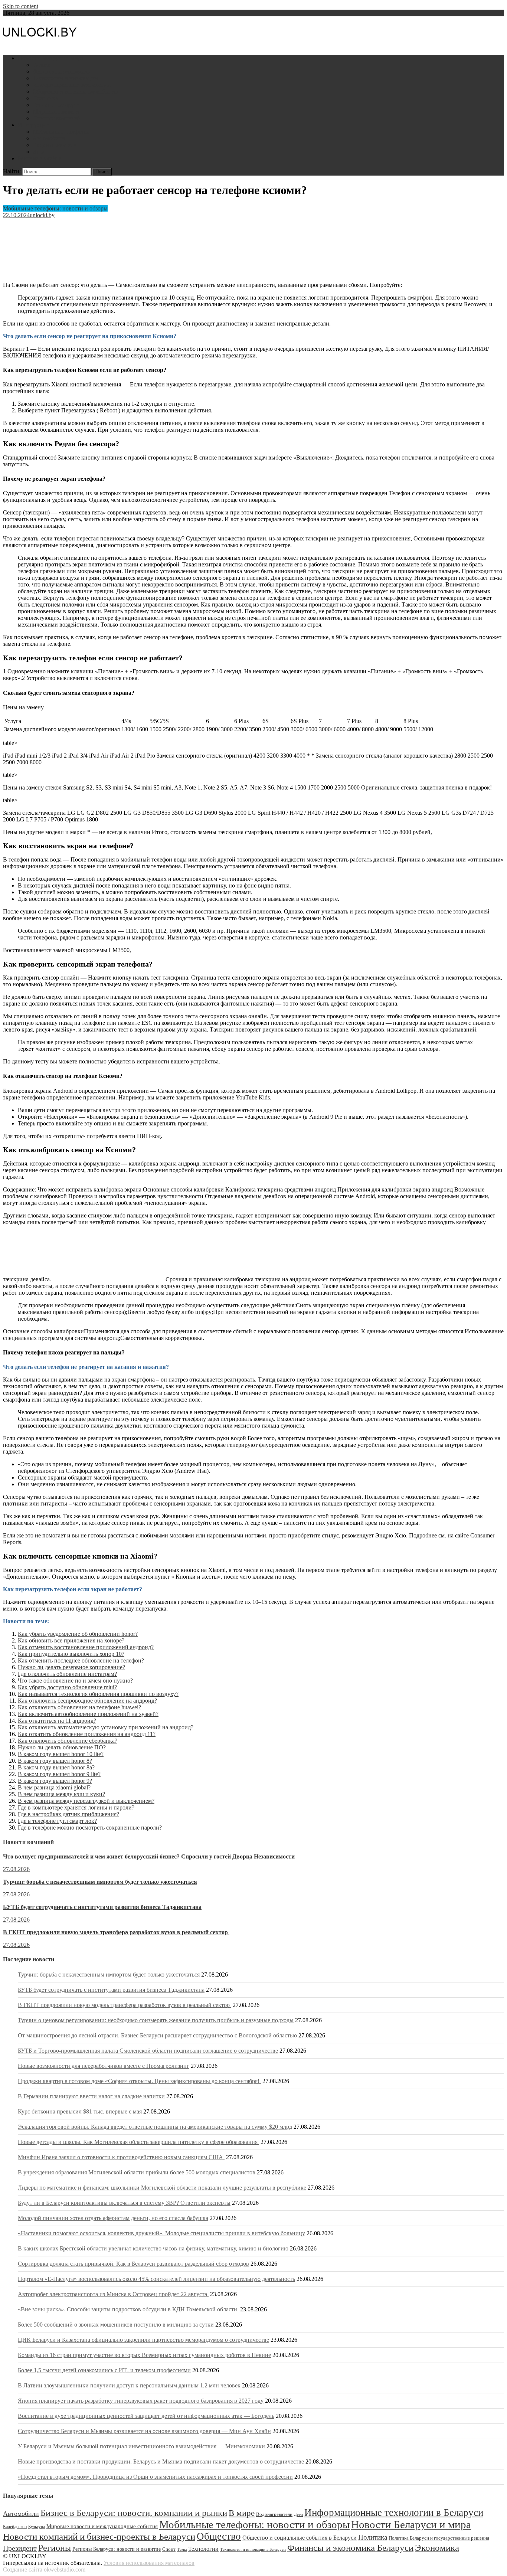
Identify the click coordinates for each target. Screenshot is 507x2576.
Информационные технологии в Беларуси (394, 2513)
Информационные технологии (72, 85)
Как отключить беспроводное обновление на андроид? (87, 1701)
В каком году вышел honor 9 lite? (59, 1774)
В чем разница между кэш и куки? (61, 1794)
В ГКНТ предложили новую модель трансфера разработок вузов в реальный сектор (116, 1932)
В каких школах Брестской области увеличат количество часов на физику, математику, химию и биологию (153, 2248)
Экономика (437, 2548)
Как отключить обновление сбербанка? (68, 1741)
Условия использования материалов (149, 2563)
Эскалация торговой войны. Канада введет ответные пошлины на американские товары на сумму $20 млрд (155, 2127)
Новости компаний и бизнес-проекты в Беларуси (99, 2536)
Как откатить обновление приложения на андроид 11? (87, 1734)
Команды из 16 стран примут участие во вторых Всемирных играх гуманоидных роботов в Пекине (144, 2355)
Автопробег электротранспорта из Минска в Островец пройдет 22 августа (113, 2294)
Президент (20, 2548)
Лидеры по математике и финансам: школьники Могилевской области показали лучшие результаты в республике (162, 2188)
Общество (219, 2536)
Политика (45, 98)
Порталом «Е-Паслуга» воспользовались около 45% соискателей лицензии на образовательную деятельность (156, 2279)
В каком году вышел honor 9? (55, 1781)
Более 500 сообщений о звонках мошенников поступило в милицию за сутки (116, 2325)
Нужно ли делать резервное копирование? (71, 1667)
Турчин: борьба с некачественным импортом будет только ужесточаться (100, 1882)
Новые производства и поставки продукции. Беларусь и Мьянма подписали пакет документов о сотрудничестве (161, 2461)
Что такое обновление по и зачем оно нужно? (75, 1681)
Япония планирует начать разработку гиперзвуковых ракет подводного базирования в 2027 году (141, 2401)
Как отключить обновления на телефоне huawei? (79, 1707)
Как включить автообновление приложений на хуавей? (88, 1714)
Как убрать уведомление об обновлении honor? (78, 1634)
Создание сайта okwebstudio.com (44, 2570)
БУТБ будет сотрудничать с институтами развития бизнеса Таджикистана (102, 1907)
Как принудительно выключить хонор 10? (71, 1654)
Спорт (169, 2549)
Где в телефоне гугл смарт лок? (57, 1821)
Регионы (55, 2548)
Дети (39, 152)
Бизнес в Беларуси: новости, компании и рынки (134, 2513)
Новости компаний (57, 118)
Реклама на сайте (40, 158)
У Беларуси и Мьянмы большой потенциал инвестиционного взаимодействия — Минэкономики (141, 2446)
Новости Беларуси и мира (51, 58)
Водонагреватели (55, 145)
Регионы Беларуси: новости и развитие (117, 2549)
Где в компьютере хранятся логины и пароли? (76, 1807)
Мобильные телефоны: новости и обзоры (55, 208)
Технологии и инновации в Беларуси (253, 2549)
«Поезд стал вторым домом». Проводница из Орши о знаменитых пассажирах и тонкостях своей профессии (155, 2477)
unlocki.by (42, 215)
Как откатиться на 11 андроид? (57, 1721)
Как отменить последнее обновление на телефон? (81, 1660)
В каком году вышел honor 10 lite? (61, 1754)
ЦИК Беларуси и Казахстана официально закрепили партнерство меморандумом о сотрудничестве (143, 2340)
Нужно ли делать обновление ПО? (62, 1747)
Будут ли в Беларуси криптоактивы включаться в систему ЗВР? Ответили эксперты (124, 2203)
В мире (242, 2513)
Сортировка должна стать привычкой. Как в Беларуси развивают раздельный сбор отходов (133, 2264)
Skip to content (21, 6)
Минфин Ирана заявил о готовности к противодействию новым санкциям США (121, 2157)
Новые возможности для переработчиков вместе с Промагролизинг (104, 2066)
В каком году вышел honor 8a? (56, 1767)
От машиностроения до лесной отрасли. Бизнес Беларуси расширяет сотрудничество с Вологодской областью (157, 2035)
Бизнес (41, 65)
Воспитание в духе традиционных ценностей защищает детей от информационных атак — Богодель (146, 2416)
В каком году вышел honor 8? (55, 1761)
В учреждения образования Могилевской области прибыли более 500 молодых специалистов (137, 2172)
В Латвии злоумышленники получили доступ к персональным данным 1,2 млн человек (129, 2385)
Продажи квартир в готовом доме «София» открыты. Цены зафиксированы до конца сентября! (139, 2081)
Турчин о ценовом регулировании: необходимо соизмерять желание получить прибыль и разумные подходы (156, 2020)
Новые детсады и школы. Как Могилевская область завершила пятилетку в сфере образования (138, 2142)
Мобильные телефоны (61, 132)
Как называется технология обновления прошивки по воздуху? (98, 1694)
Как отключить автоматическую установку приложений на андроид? (106, 1727)
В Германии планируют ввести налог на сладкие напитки (91, 2096)
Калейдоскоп (15, 2527)
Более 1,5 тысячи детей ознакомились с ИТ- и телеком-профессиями (104, 2370)
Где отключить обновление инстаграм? (67, 1674)
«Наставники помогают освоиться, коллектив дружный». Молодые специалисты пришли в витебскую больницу (161, 2233)
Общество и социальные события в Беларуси (300, 2538)
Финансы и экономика (61, 71)
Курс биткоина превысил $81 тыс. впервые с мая (80, 2111)
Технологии (203, 2549)
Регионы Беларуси (56, 105)
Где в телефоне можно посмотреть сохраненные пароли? (90, 1828)
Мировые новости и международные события (102, 2526)
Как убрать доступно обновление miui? (67, 1687)
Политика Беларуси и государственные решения (439, 2538)
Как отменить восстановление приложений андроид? (86, 1647)
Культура (37, 2527)
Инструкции (34, 125)
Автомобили (49, 138)
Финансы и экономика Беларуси (350, 2547)
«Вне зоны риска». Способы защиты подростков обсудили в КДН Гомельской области (128, 2309)
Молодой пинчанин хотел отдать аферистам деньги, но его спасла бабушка (113, 2218)
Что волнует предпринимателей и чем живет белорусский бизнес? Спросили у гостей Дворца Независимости (149, 1856)
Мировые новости (56, 112)
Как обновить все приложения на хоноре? (71, 1640)
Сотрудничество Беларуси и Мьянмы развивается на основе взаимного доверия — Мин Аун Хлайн (144, 2431)
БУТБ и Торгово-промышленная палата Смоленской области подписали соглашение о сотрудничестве (148, 2051)
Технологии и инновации (65, 78)
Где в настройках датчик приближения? (68, 1814)
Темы (182, 2549)
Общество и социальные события (75, 91)
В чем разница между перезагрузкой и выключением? (86, 1801)
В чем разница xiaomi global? (54, 1787)
